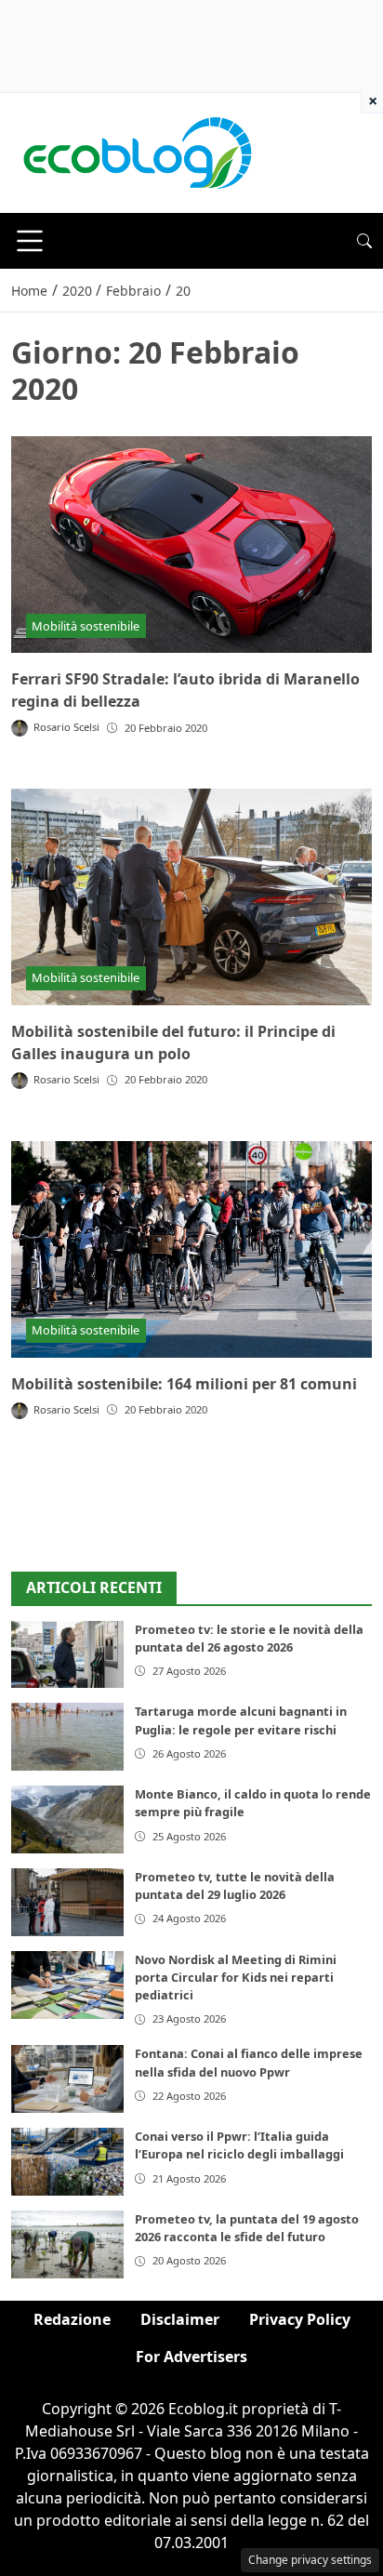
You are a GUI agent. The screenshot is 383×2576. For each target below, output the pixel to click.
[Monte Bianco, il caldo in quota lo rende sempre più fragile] (67, 1819)
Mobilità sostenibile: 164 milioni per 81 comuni (184, 1384)
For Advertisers (191, 2357)
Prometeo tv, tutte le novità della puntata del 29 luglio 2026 (235, 1886)
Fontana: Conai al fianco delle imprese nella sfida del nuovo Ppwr (249, 2062)
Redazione (72, 2319)
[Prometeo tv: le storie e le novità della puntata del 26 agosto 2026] (67, 1655)
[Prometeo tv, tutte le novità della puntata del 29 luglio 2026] (67, 1902)
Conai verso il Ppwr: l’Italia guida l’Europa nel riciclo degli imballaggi (239, 2145)
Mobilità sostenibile (86, 626)
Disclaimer (180, 2319)
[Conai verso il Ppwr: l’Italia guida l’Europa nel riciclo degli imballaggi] (67, 2162)
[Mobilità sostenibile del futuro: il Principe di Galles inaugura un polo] (191, 897)
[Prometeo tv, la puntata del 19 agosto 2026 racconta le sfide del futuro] (67, 2244)
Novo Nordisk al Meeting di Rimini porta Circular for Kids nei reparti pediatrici (236, 1977)
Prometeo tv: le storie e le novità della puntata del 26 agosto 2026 (249, 1638)
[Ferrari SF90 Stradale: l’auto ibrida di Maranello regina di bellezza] (191, 544)
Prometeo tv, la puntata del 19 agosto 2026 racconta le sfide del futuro (247, 2228)
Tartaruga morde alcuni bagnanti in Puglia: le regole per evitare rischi (241, 1720)
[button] (364, 241)
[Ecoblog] (137, 152)
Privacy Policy (300, 2319)
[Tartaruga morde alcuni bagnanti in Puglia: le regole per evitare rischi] (67, 1737)
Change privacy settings (310, 2560)
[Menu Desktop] (30, 241)
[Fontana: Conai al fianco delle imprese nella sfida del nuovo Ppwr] (67, 2079)
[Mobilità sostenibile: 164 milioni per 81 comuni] (191, 1249)
